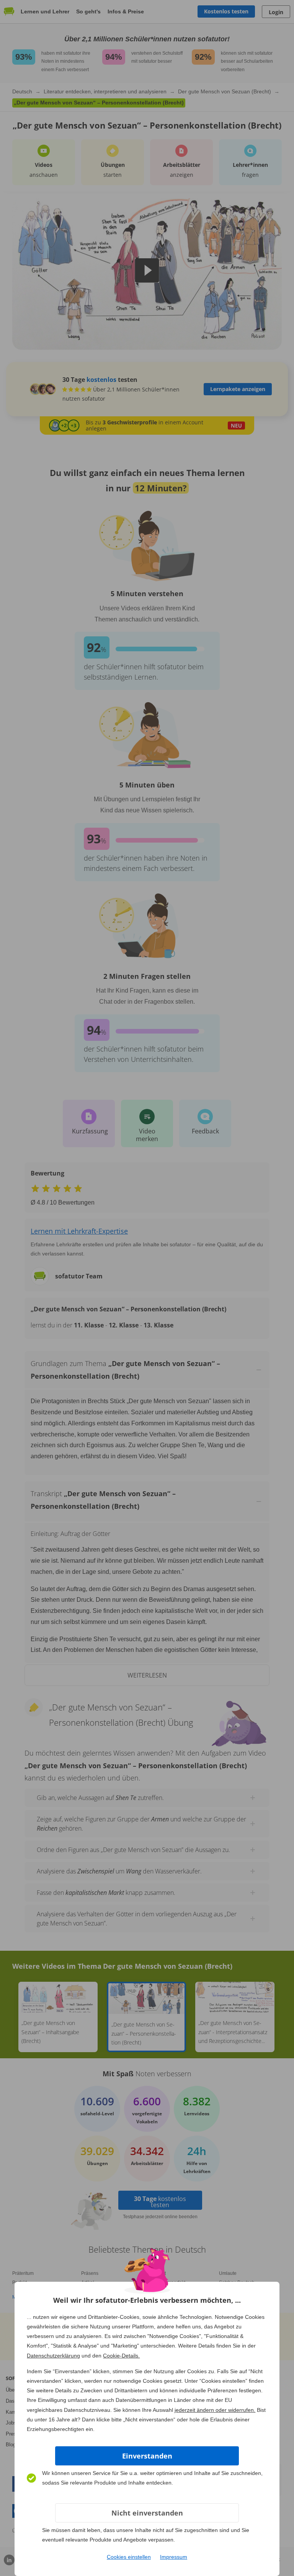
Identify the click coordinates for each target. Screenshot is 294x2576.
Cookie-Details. (121, 2356)
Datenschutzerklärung (53, 2356)
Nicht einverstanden (147, 2513)
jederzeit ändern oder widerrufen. (215, 2410)
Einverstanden (147, 2456)
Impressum (174, 2557)
